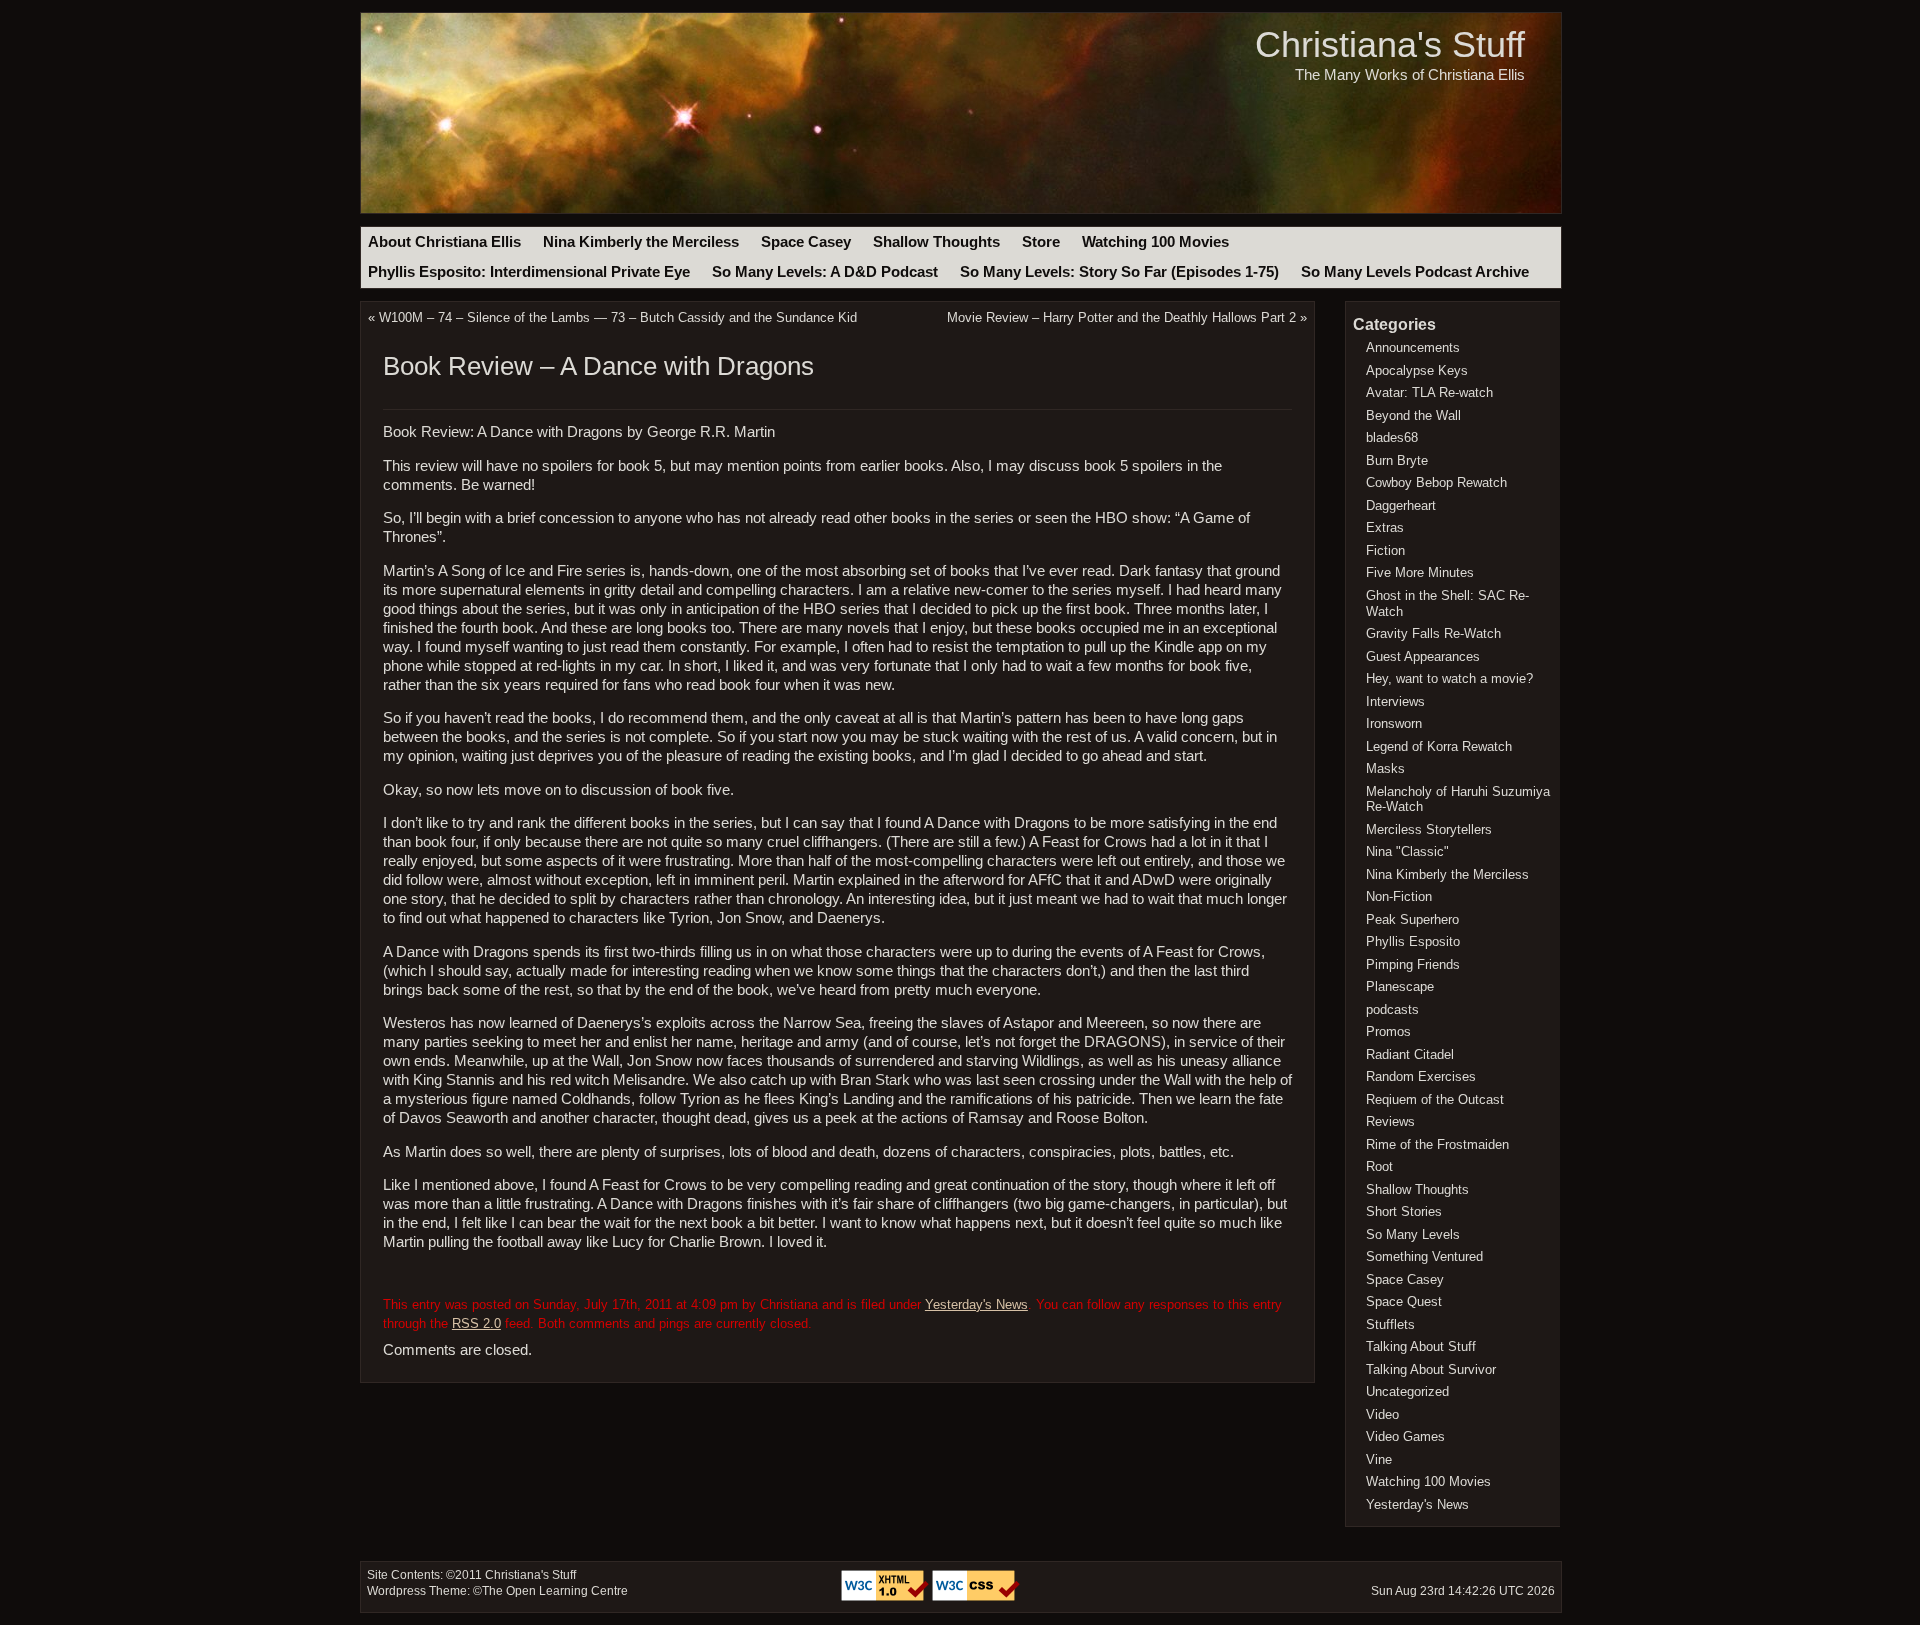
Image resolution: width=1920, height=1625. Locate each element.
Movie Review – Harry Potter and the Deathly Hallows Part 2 (1121, 317)
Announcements (1413, 347)
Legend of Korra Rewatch (1439, 746)
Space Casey (806, 242)
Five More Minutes (1420, 572)
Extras (1385, 527)
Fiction (1385, 550)
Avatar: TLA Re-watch (1429, 392)
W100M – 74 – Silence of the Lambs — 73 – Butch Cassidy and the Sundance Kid (618, 317)
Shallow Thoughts (936, 242)
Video (1382, 1414)
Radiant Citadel (1410, 1054)
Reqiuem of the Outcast (1435, 1099)
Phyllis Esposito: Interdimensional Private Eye (529, 272)
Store (1041, 242)
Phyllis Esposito (1413, 941)
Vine (1379, 1459)
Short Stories (1404, 1211)
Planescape (1400, 986)
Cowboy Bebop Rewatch (1436, 482)
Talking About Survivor (1431, 1369)
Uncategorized (1407, 1391)
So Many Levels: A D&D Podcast (825, 272)
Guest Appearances (1423, 656)
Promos (1388, 1031)
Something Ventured (1424, 1256)
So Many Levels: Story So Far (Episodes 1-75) (1119, 272)
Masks (1385, 768)
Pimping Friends (1413, 964)
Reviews (1390, 1121)
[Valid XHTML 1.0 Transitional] (886, 1597)
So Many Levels (1413, 1234)
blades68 (1392, 437)
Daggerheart (1401, 505)
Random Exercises (1421, 1076)
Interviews (1395, 701)
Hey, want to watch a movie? (1449, 678)
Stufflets (1390, 1324)
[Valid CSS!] (976, 1597)
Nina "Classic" (1407, 851)
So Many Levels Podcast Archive (1415, 272)
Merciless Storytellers (1429, 829)
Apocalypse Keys (1417, 370)
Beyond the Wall (1413, 415)
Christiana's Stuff (1390, 44)
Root (1379, 1166)
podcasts (1392, 1009)
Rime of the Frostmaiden (1437, 1144)
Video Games (1405, 1436)
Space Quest (1404, 1301)
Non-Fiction (1399, 896)
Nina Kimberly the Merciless (641, 242)
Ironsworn (1394, 723)
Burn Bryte (1397, 460)
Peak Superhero (1412, 919)
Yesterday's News (976, 1304)
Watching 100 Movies (1155, 242)
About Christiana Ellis (444, 242)
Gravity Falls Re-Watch (1433, 633)
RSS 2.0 (476, 1323)
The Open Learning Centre (555, 1591)
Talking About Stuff (1421, 1346)
